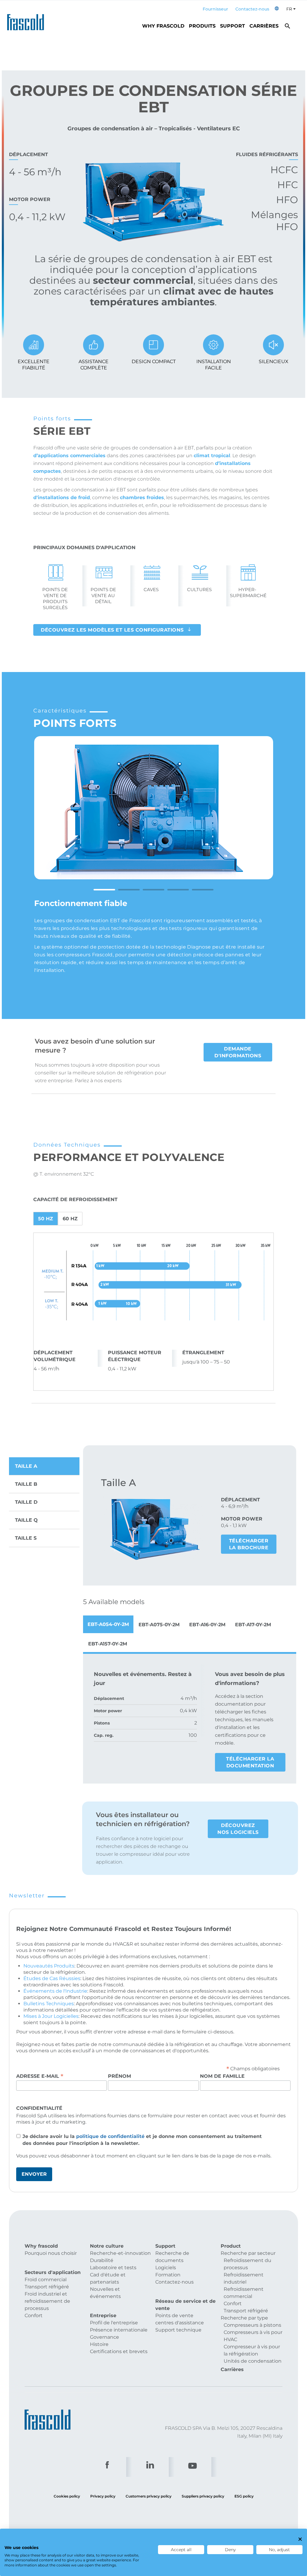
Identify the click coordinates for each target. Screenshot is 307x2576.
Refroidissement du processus (247, 2264)
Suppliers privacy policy (203, 2496)
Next (261, 822)
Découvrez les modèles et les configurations (112, 630)
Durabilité (102, 2260)
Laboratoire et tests (113, 2268)
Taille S (26, 1538)
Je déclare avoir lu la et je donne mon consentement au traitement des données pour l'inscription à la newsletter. (142, 2140)
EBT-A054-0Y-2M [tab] (108, 1624)
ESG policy (244, 2496)
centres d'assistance (180, 2323)
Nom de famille (222, 2076)
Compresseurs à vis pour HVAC (253, 2336)
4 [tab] (178, 890)
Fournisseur (215, 9)
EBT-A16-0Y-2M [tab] (207, 1625)
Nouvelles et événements (105, 2293)
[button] (277, 9)
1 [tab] (104, 890)
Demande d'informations (238, 1052)
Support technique (178, 2330)
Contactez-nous (252, 9)
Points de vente (174, 2315)
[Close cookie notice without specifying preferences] (300, 2539)
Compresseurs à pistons (252, 2325)
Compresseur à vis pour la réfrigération (252, 2350)
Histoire (99, 2344)
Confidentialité (39, 2108)
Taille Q (26, 1520)
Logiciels (166, 2268)
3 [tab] (153, 890)
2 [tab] (129, 890)
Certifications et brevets (119, 2351)
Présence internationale (119, 2330)
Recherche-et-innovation (120, 2253)
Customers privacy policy (149, 2496)
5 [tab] (203, 890)
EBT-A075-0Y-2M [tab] (159, 1625)
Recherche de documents (172, 2257)
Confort (34, 2315)
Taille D (26, 1502)
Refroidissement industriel (244, 2278)
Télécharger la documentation (250, 1762)
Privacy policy (103, 2496)
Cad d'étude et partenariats (108, 2278)
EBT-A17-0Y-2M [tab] (253, 1625)
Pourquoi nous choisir (51, 2253)
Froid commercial (46, 2280)
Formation (168, 2275)
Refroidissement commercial (244, 2293)
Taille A (26, 1466)
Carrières (264, 26)
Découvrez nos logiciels (238, 1829)
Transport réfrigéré (47, 2287)
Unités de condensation (253, 2361)
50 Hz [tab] (46, 1219)
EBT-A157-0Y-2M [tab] (108, 1644)
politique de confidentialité (110, 2136)
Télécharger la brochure (249, 1544)
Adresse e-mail (40, 2076)
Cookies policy (67, 2496)
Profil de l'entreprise (114, 2323)
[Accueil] (28, 20)
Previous (46, 822)
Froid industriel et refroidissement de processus (47, 2301)
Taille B (26, 1484)
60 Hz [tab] (70, 1219)
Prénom (119, 2076)
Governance (104, 2337)
